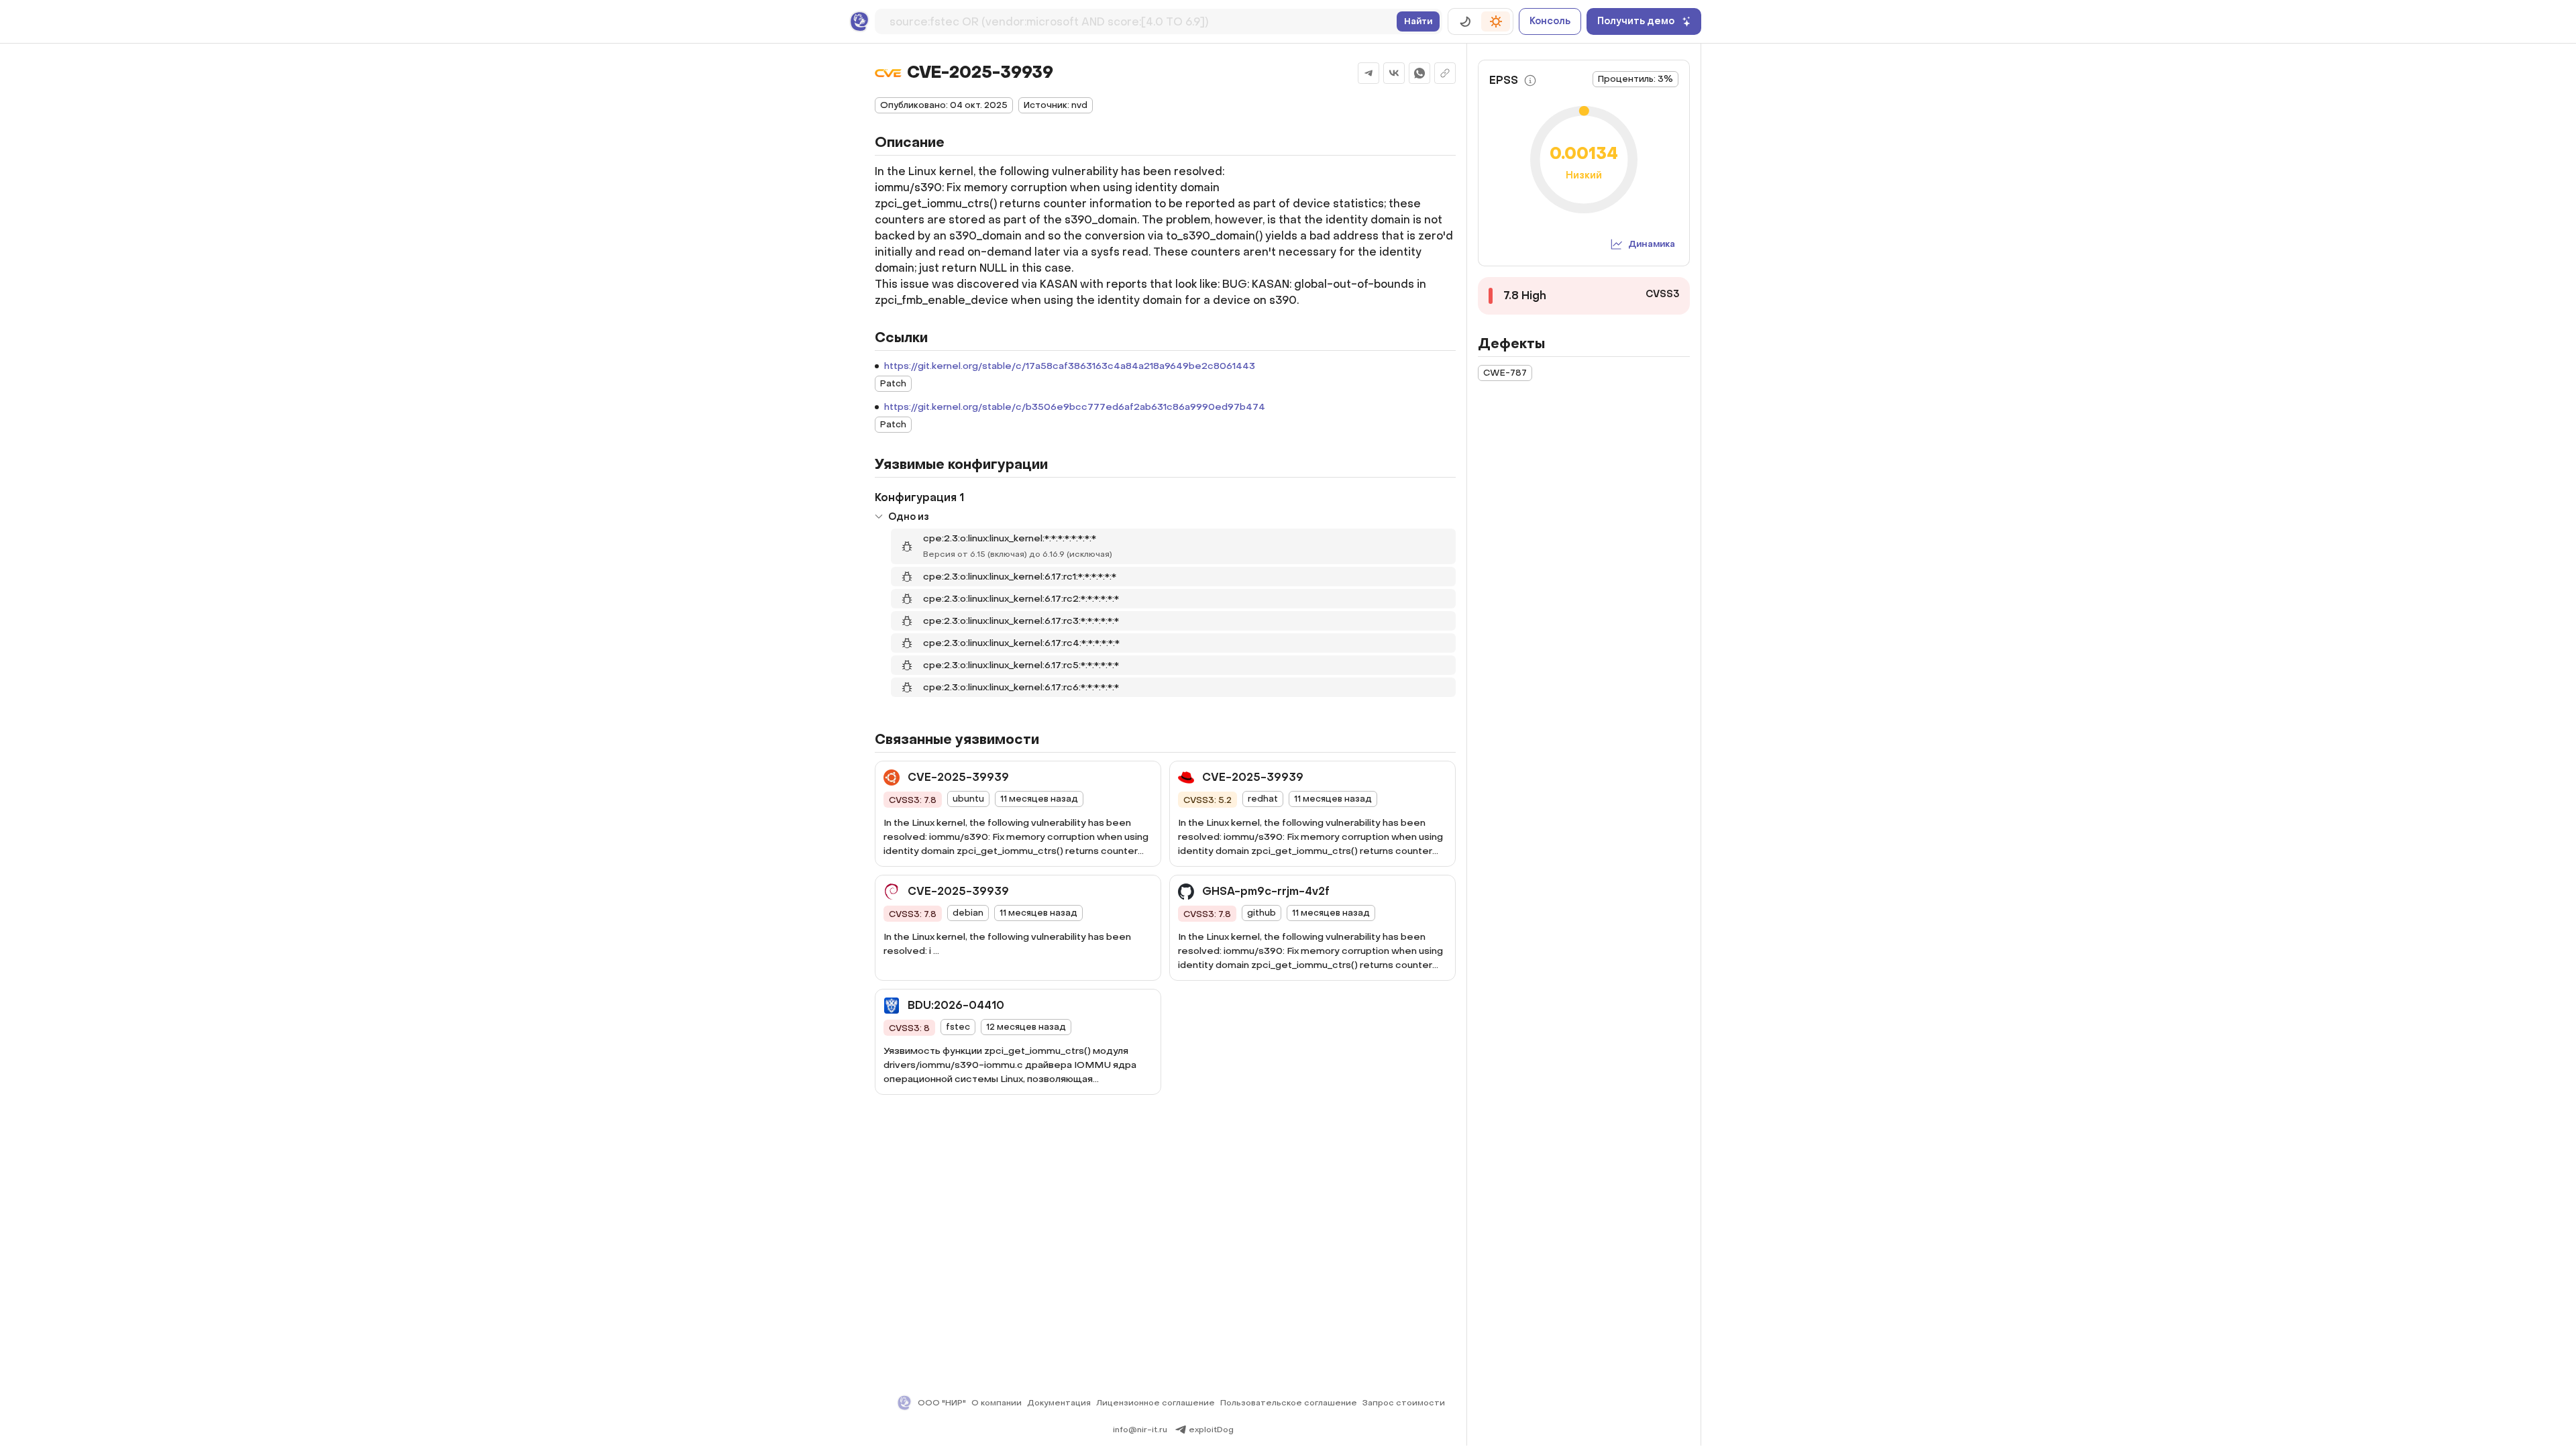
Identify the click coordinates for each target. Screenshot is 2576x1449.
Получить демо (1636, 21)
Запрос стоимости (1404, 1403)
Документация (1059, 1403)
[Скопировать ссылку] (1445, 73)
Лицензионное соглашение (1156, 1403)
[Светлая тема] (1496, 21)
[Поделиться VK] (1394, 73)
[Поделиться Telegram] (1368, 73)
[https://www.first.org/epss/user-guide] (1530, 80)
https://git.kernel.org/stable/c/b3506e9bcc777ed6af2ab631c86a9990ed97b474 (1075, 407)
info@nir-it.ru (1140, 1430)
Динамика (1652, 244)
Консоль (1550, 21)
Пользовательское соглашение (1289, 1403)
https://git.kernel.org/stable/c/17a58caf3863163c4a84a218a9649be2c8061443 (1070, 366)
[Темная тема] (1465, 21)
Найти (1418, 21)
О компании (997, 1403)
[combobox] (1140, 19)
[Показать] (879, 517)
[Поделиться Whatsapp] (1419, 73)
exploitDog (1211, 1430)
